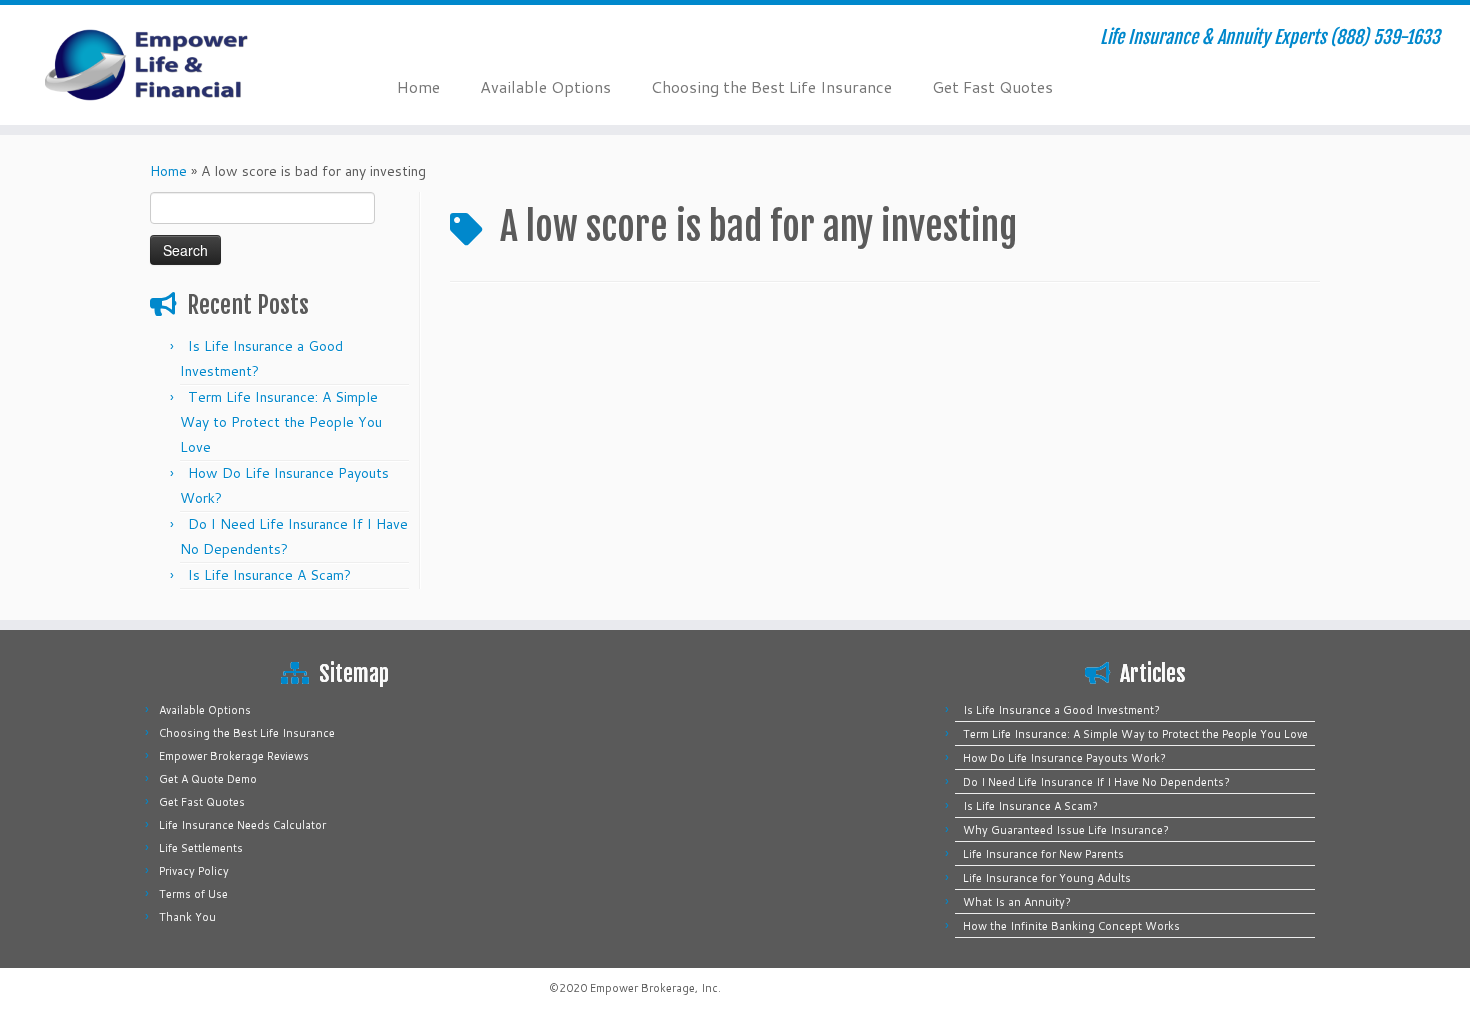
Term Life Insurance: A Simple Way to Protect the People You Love (281, 422)
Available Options (545, 86)
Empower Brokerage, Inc (654, 988)
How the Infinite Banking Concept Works (1071, 926)
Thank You (187, 917)
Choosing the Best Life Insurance (771, 86)
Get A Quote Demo (208, 779)
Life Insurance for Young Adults (1047, 878)
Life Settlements (201, 848)
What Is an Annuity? (1017, 902)
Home (418, 86)
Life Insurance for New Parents (1043, 854)
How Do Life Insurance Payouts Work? (1064, 758)
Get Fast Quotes (992, 86)
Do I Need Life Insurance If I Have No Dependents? (1096, 782)
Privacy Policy (194, 871)
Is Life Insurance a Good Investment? (1061, 710)
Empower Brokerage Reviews (234, 756)
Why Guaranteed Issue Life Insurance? (1066, 830)
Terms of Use (193, 894)
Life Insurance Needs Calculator (242, 825)
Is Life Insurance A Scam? (269, 575)
